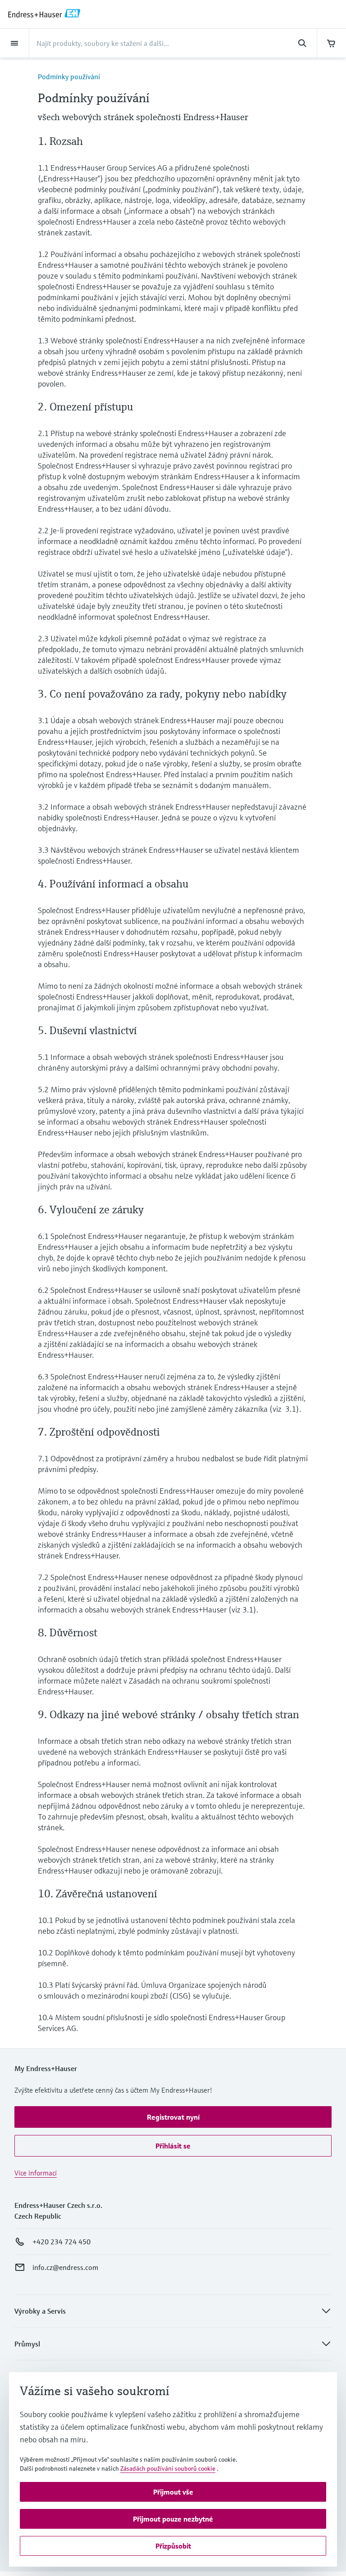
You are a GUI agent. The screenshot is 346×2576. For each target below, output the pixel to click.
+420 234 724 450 (61, 2242)
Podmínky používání (69, 77)
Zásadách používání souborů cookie (168, 2468)
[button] (173, 2117)
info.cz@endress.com (65, 2267)
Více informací (36, 2173)
